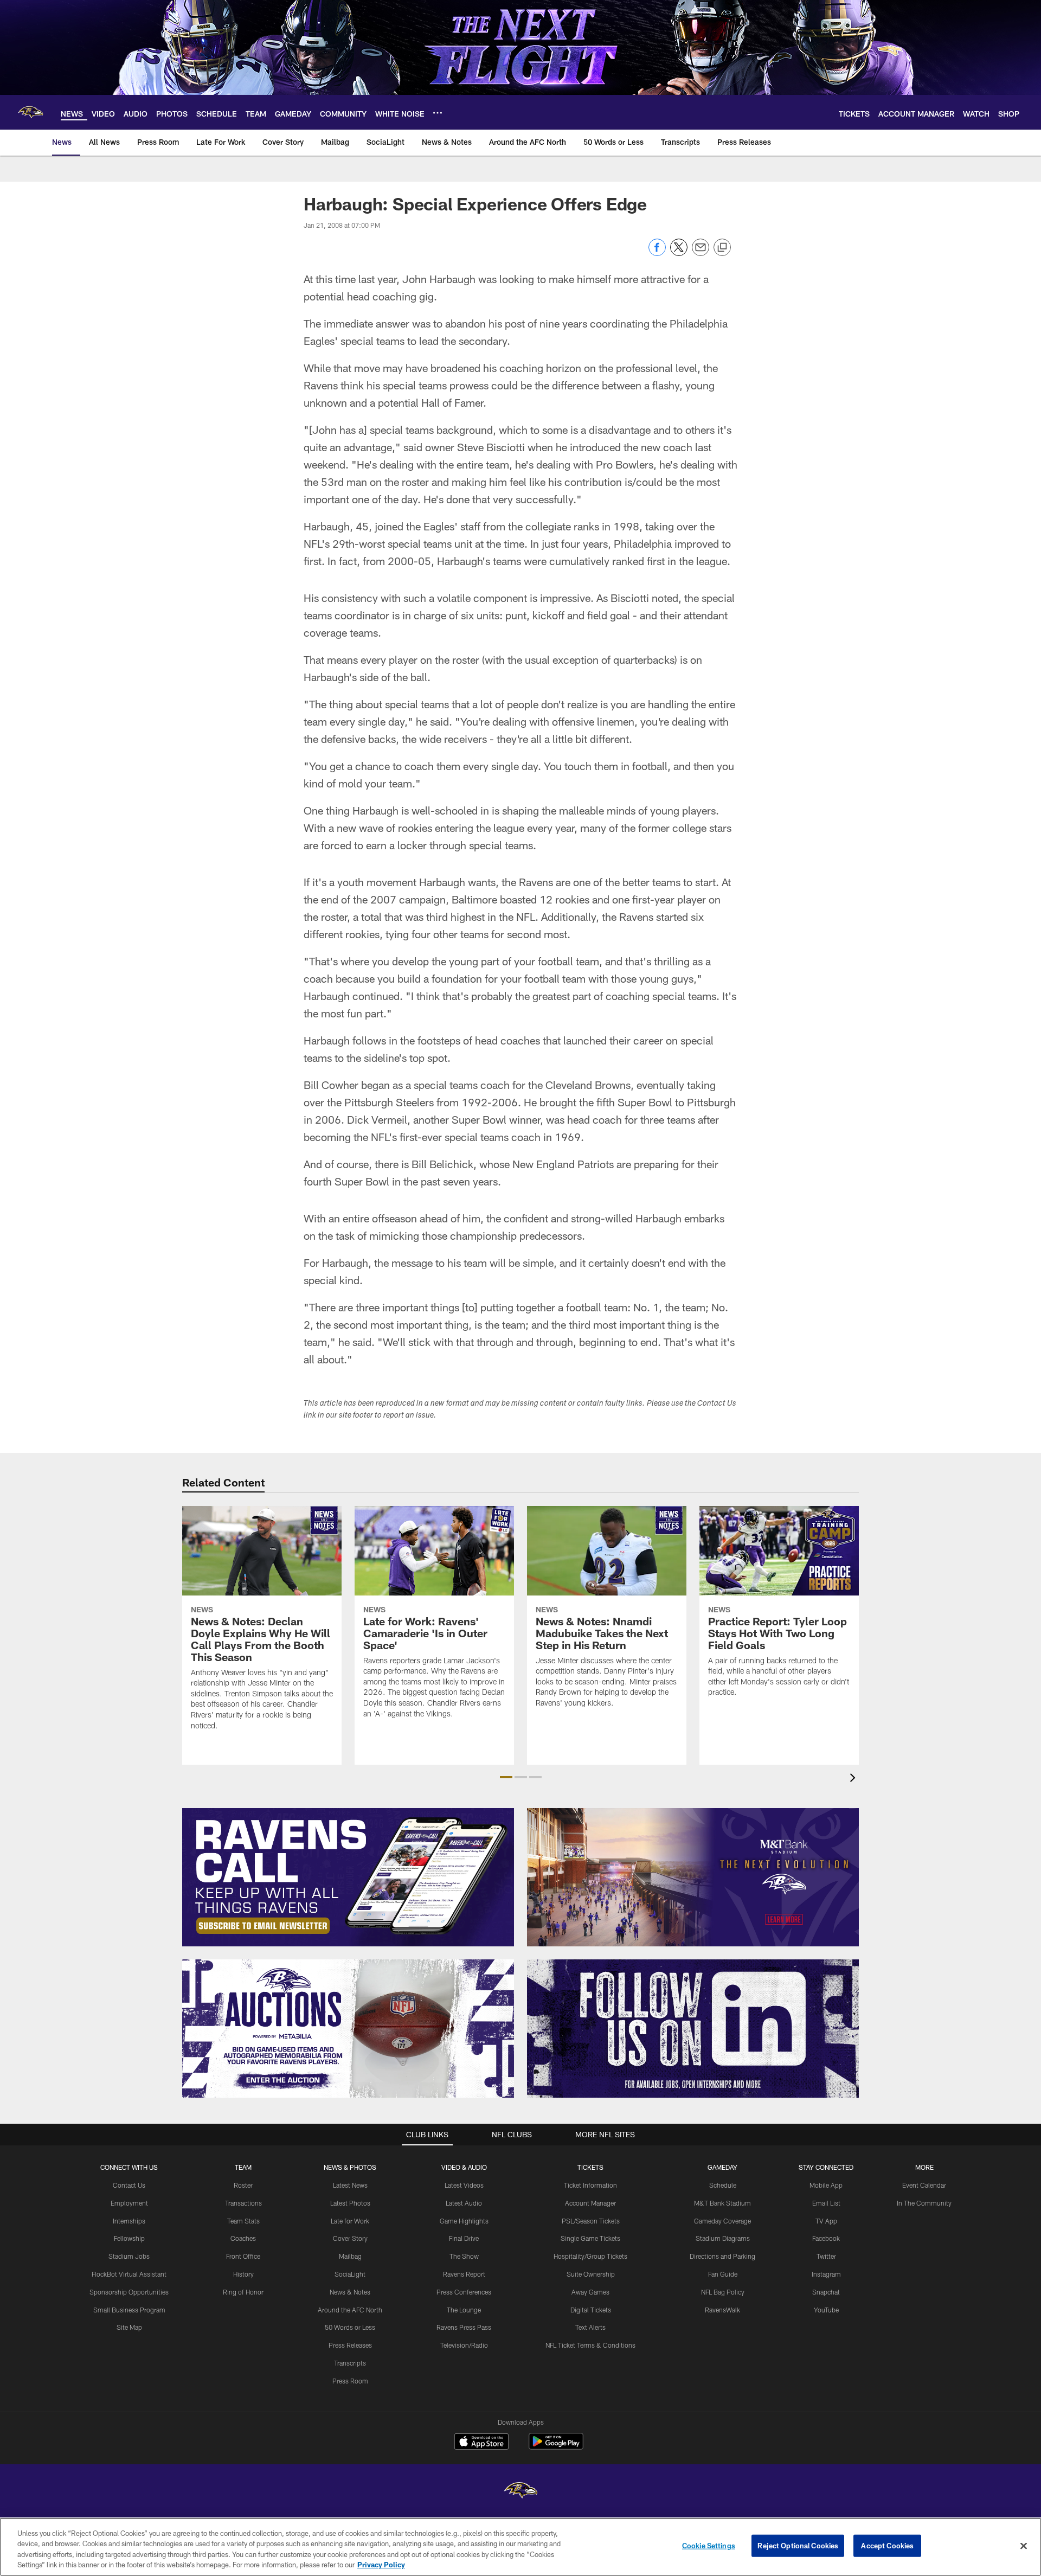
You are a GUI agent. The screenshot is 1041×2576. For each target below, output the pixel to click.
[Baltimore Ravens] (520, 2492)
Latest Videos (464, 2185)
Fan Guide (723, 2274)
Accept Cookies (887, 2546)
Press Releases (350, 2345)
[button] (506, 1777)
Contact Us (129, 2185)
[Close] (1024, 2546)
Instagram (826, 2274)
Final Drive (464, 2238)
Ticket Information (590, 2185)
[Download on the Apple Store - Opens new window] (481, 2443)
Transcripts (350, 2363)
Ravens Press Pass (464, 2327)
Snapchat (826, 2292)
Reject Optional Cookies (798, 2546)
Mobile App (826, 2185)
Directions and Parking (722, 2256)
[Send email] (701, 253)
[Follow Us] (693, 2029)
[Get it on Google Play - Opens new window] (556, 2447)
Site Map (129, 2327)
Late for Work (350, 2221)
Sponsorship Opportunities (129, 2292)
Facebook (826, 2238)
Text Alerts (590, 2327)
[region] (520, 2547)
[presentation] (854, 1779)
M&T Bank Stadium (722, 2203)
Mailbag (350, 2256)
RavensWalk (722, 2310)
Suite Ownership (591, 2274)
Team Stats (243, 2221)
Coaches (243, 2238)
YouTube (826, 2310)
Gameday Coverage (722, 2221)
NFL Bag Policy (723, 2292)
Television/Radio (464, 2345)
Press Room (350, 2381)
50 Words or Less (350, 2327)
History (243, 2274)
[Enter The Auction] (348, 2029)
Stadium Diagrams (723, 2238)
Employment (129, 2203)
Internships (129, 2221)
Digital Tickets (591, 2310)
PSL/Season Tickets (591, 2221)
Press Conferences (464, 2292)
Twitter (826, 2256)
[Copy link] (722, 248)
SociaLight (350, 2274)
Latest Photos (350, 2203)
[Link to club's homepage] (30, 112)
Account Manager (590, 2203)
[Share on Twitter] (679, 253)
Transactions (243, 2203)
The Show (464, 2256)
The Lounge (464, 2310)
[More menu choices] (438, 113)
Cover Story (350, 2238)
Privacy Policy (381, 2565)
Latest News (350, 2185)
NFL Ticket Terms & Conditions (590, 2345)
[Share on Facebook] (657, 253)
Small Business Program (129, 2310)
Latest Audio (464, 2203)
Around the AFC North (350, 2310)
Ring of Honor (243, 2292)
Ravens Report (464, 2274)
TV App (826, 2221)
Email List (826, 2203)
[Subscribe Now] (348, 1877)
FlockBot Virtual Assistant (129, 2274)
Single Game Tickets (590, 2238)
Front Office (243, 2256)
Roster (243, 2185)
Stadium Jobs (129, 2256)
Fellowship (129, 2238)
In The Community (924, 2203)
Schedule (723, 2185)
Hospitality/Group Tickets (590, 2256)
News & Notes (350, 2292)
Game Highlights (464, 2221)
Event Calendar (924, 2185)
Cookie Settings (709, 2546)
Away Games (590, 2292)
